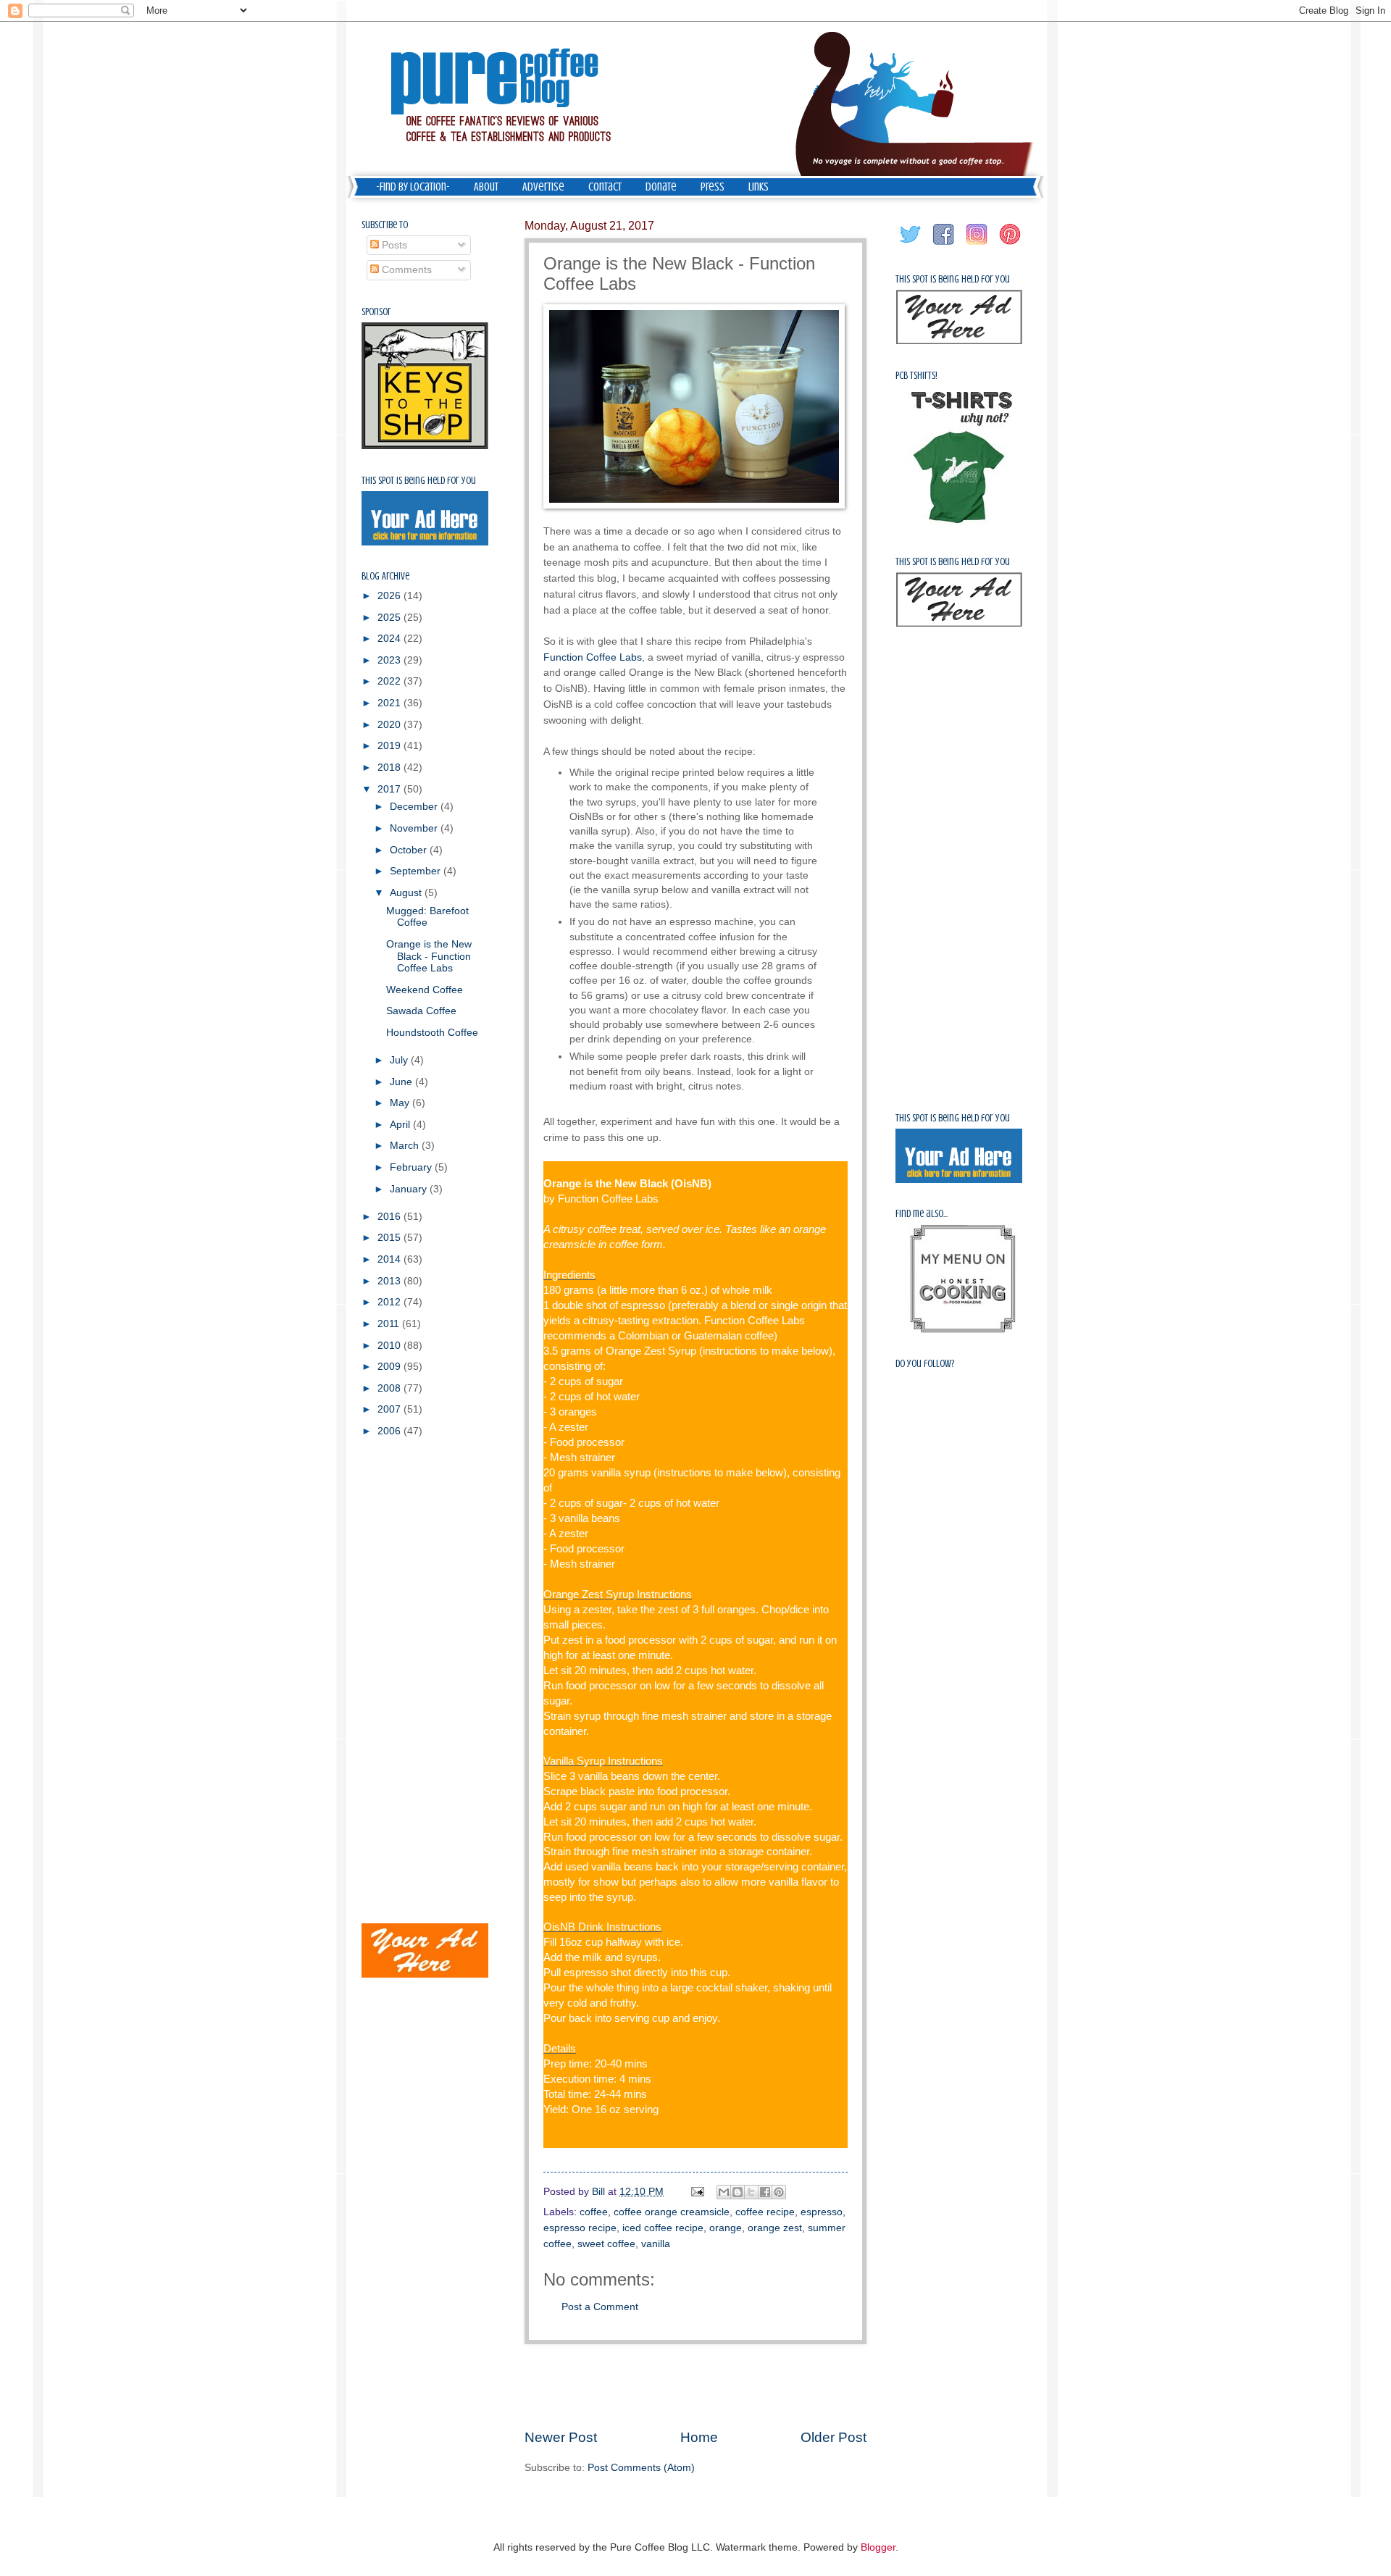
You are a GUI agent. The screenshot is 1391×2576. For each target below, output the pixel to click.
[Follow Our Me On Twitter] (911, 245)
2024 (390, 639)
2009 (390, 1367)
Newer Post (561, 2437)
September (417, 871)
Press (713, 187)
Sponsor (376, 312)
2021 (390, 703)
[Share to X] (751, 2192)
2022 (390, 681)
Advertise (543, 187)
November (415, 828)
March (406, 1146)
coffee (594, 2212)
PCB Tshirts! (916, 376)
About (486, 187)
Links (759, 187)
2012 (390, 1302)
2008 (390, 1388)
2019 (390, 746)
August (407, 893)
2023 (390, 660)
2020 (390, 725)
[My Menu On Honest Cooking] (963, 1330)
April (401, 1125)
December (415, 807)
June (402, 1082)
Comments (405, 270)
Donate (661, 187)
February (412, 1167)
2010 (390, 1346)
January (410, 1189)
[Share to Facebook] (765, 2192)
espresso (822, 2212)
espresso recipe (580, 2228)
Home (699, 2437)
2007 (390, 1409)
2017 (390, 789)
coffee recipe (765, 2212)
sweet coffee (606, 2244)
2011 (390, 1324)
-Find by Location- (413, 187)
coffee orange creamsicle (672, 2212)
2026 (390, 596)
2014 (390, 1259)
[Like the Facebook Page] (944, 245)
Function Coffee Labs (593, 657)
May (401, 1103)
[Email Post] (697, 2192)
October (410, 850)
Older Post (834, 2437)
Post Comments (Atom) (641, 2468)
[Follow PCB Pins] (1011, 245)
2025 (390, 618)
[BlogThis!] (738, 2192)
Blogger (878, 2547)
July (400, 1060)
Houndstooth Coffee (432, 1033)
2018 (390, 768)
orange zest (775, 2228)
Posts (393, 245)
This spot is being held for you (419, 481)
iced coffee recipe (663, 2228)
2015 (390, 1238)
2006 (390, 1431)
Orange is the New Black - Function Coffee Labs (429, 956)
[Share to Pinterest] (779, 2192)
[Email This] (724, 2192)
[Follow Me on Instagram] (977, 245)
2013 (390, 1281)
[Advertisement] (695, 2385)
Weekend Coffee (425, 990)
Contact (605, 187)
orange (726, 2228)
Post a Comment (600, 2307)
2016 (390, 1217)
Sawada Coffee (421, 1011)
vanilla (656, 2244)
